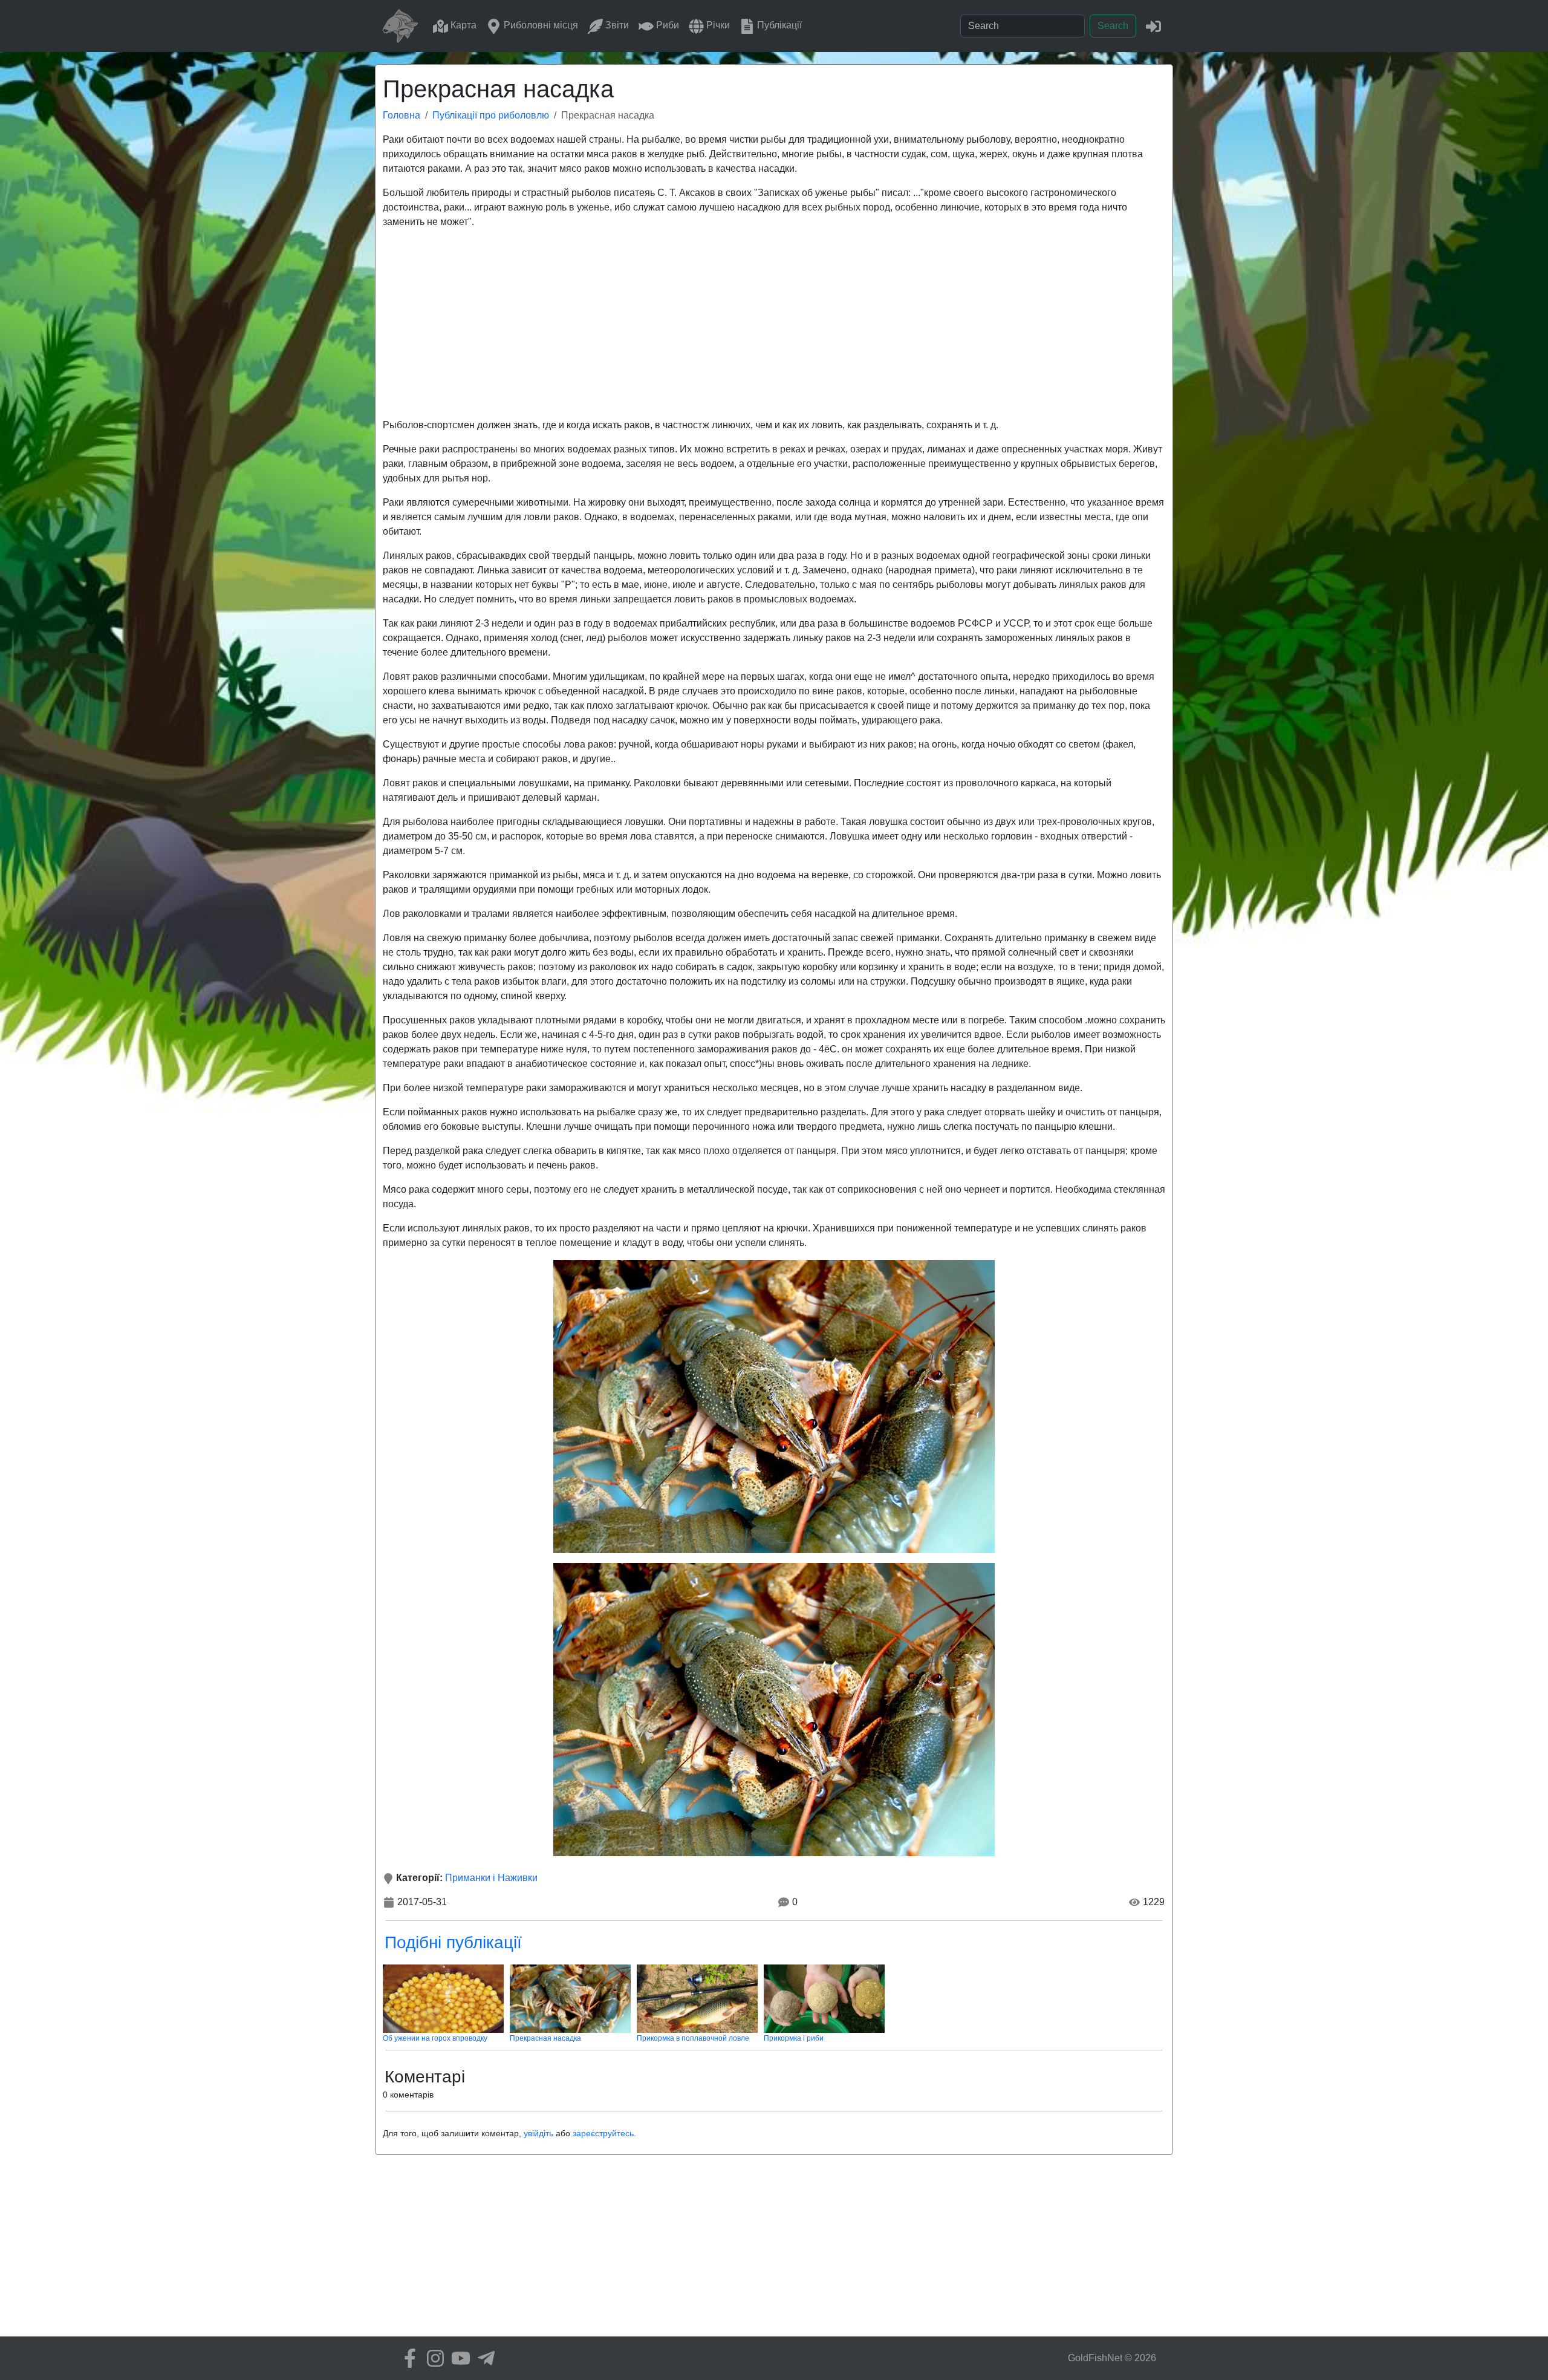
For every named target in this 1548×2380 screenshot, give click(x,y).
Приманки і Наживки (491, 1878)
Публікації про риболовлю (491, 115)
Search (1113, 26)
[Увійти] (1153, 26)
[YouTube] (458, 2358)
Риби (666, 25)
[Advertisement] (774, 324)
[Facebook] (407, 2358)
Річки (717, 25)
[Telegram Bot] (483, 2358)
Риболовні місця (540, 25)
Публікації (778, 25)
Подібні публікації (453, 1942)
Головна (402, 115)
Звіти (616, 25)
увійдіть (538, 2133)
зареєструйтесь (603, 2133)
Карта (462, 25)
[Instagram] (432, 2358)
